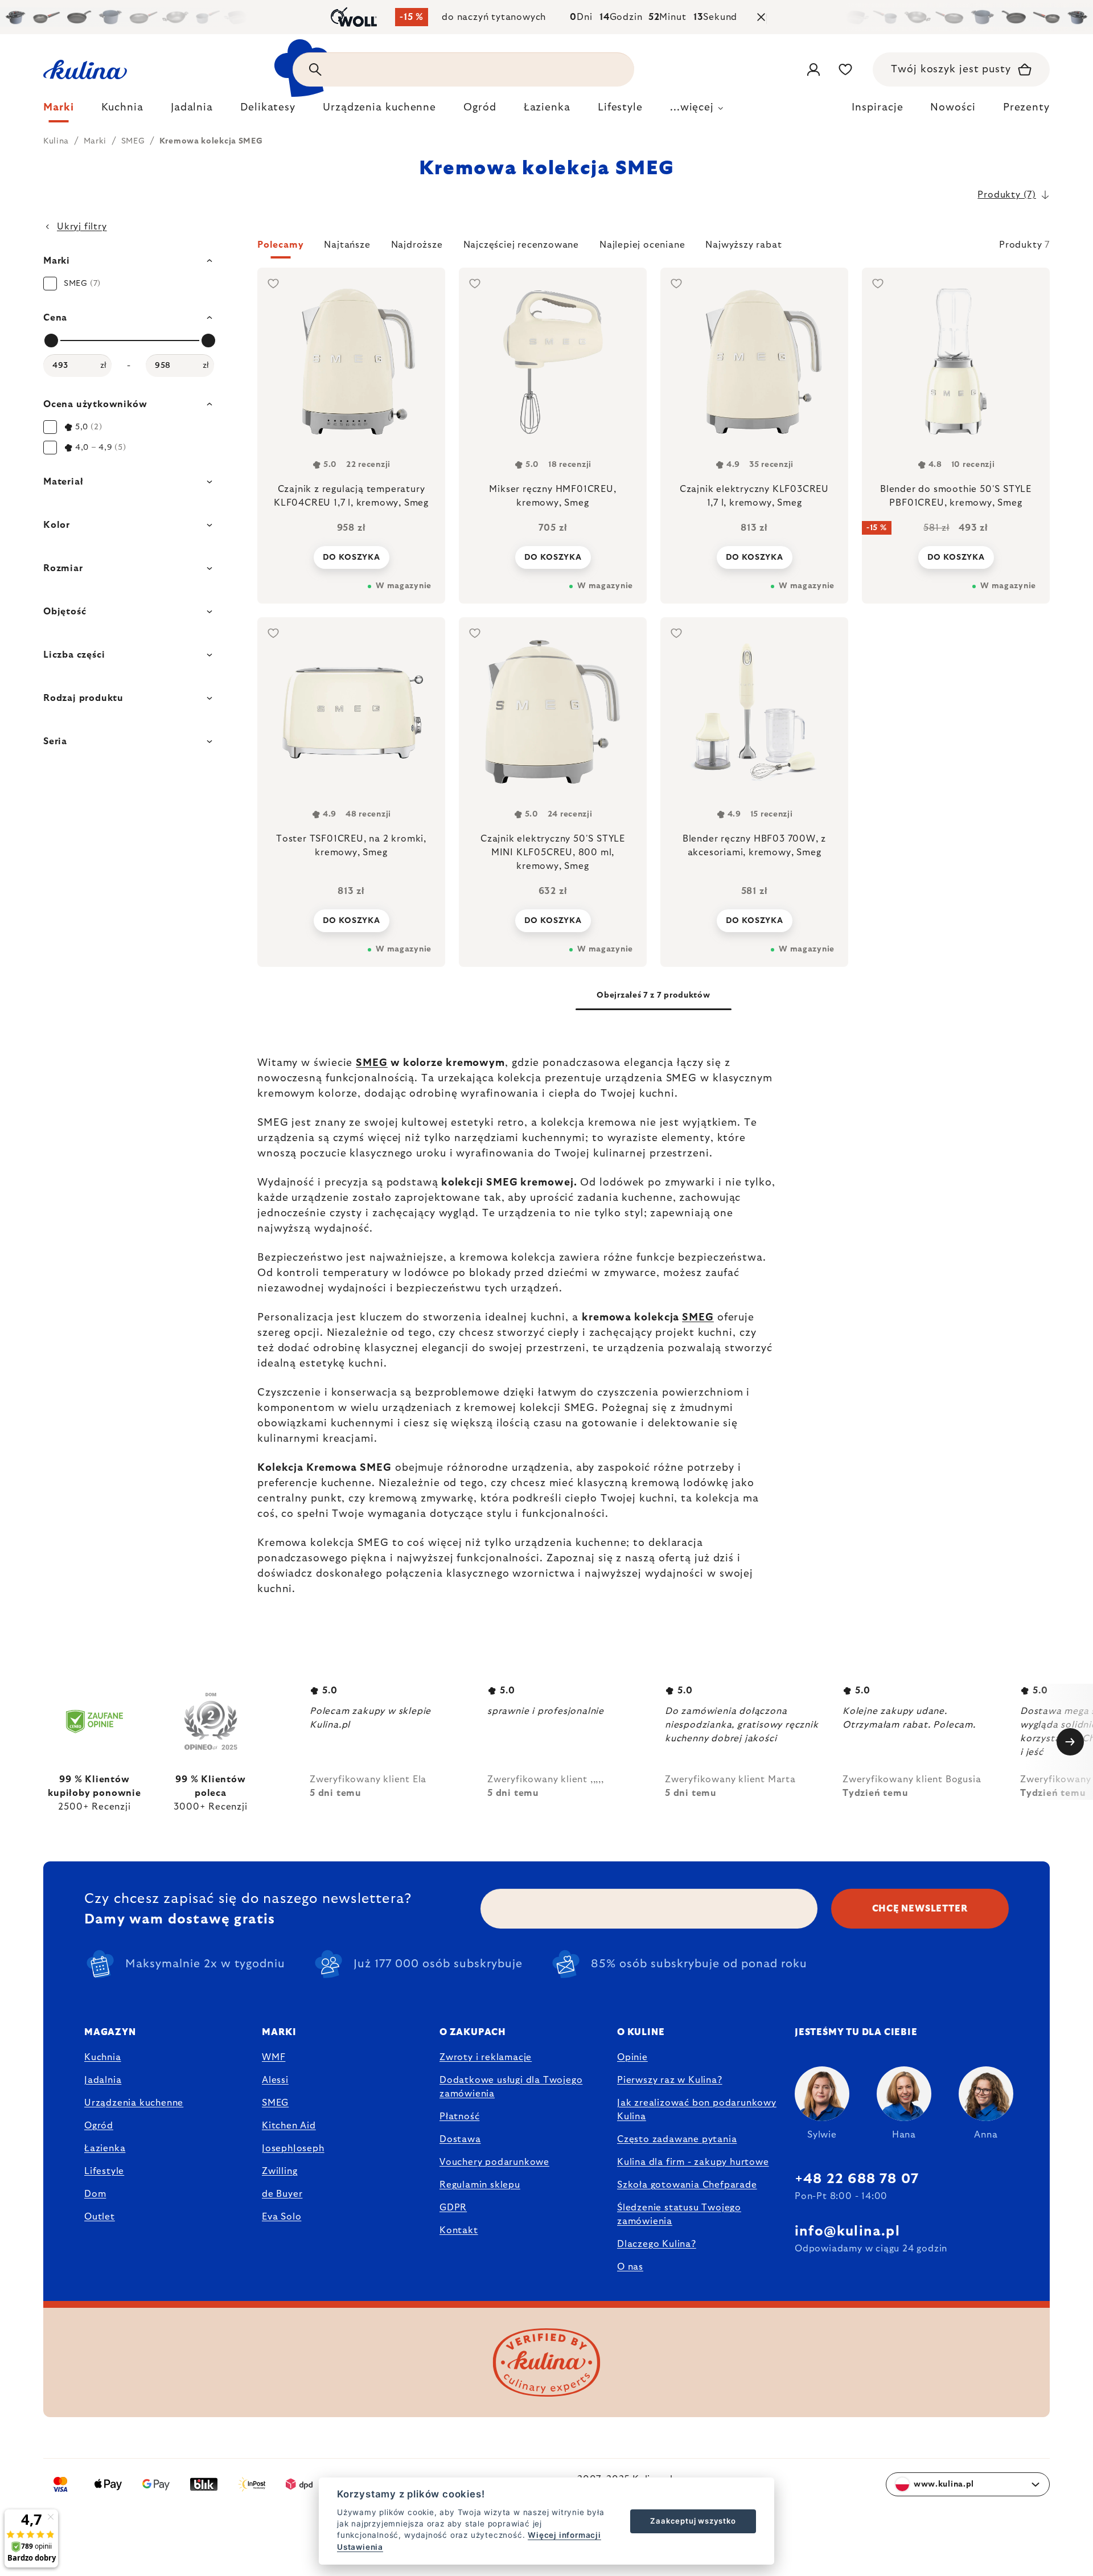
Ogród (99, 2126)
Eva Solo (282, 2217)
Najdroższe (417, 245)
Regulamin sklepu (480, 2185)
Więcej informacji (564, 2535)
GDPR (453, 2208)
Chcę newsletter (920, 1909)
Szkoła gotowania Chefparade (687, 2185)
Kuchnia (103, 2057)
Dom (95, 2194)
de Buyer (282, 2194)
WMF (274, 2057)
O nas (630, 2267)
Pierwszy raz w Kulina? (670, 2080)
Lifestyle (104, 2171)
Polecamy (280, 245)
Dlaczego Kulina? (657, 2244)
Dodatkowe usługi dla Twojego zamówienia (511, 2087)
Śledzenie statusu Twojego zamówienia (679, 2214)
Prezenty (1026, 108)
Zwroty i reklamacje (486, 2057)
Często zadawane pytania (677, 2139)
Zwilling (280, 2171)
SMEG (372, 1063)
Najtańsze (347, 245)
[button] (654, 248)
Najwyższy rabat (743, 245)
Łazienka (105, 2148)
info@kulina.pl (847, 2232)
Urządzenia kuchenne (134, 2103)
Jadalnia (103, 2080)
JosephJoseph (293, 2148)
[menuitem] (59, 110)
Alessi (275, 2080)
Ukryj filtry (82, 227)
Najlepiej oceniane (642, 245)
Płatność (459, 2116)
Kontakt (459, 2230)
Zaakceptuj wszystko (693, 2521)
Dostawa (460, 2139)
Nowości (953, 108)
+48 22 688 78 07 (857, 2179)
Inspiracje (877, 108)
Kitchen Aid (289, 2126)
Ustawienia (360, 2547)
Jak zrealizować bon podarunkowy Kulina (697, 2110)
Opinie (632, 2057)
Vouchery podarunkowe (494, 2162)
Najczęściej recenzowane (521, 245)
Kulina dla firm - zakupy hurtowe (693, 2162)
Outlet (100, 2217)
